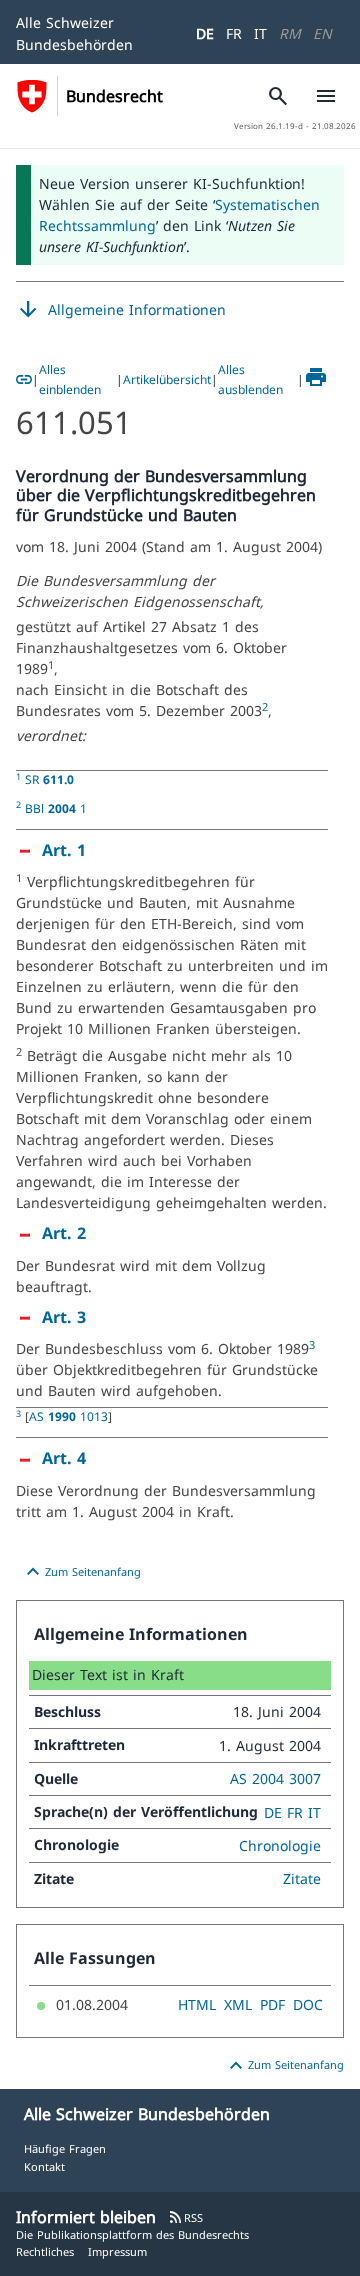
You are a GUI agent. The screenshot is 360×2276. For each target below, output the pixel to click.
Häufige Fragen (65, 2148)
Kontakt (44, 2166)
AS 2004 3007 (275, 1778)
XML (238, 2004)
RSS (185, 2217)
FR (234, 33)
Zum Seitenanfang (81, 1572)
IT (260, 33)
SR (49, 779)
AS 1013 (68, 1416)
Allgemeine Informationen (121, 310)
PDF (272, 2004)
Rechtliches (45, 2251)
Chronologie (280, 1845)
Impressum (117, 2251)
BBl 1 (56, 808)
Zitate (302, 1878)
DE (205, 33)
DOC (308, 2004)
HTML (197, 2004)
